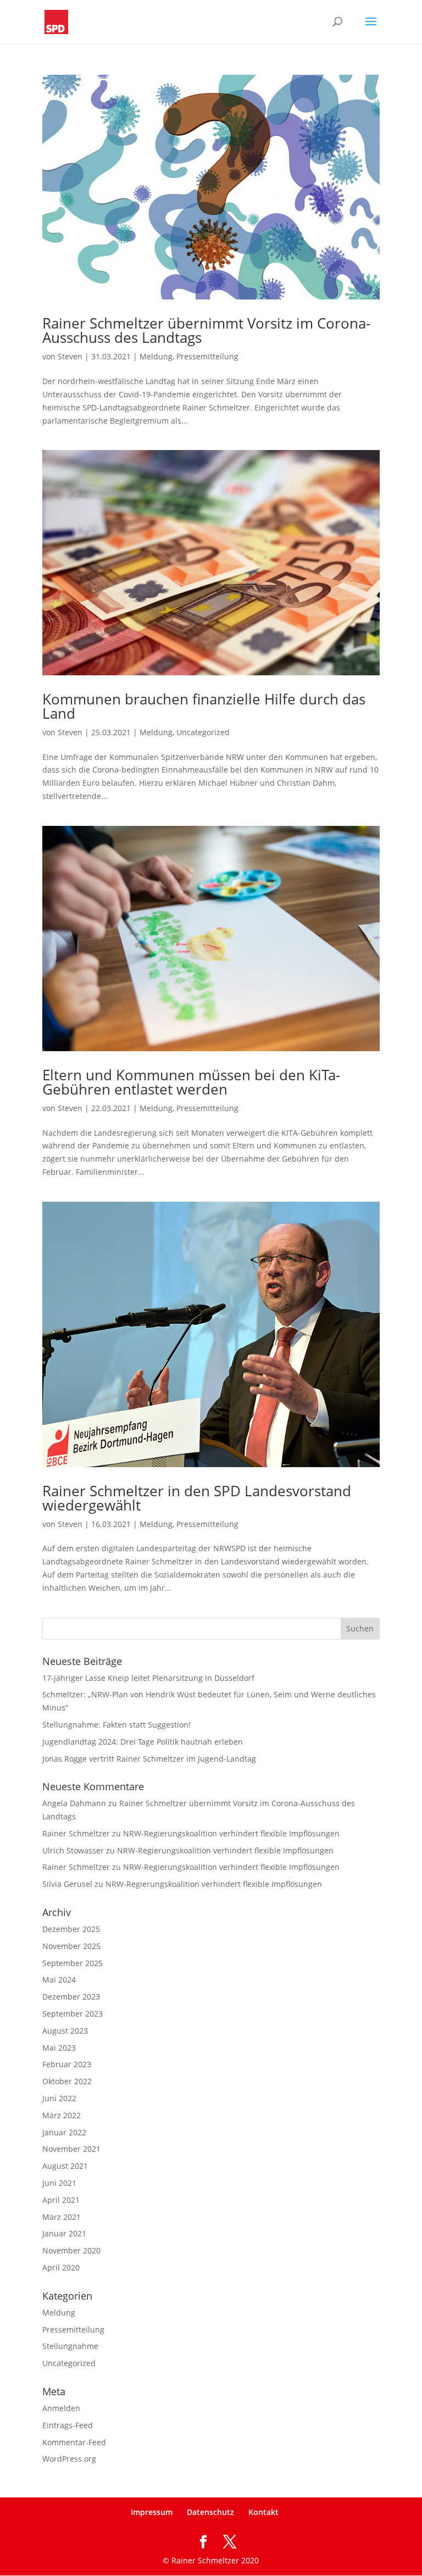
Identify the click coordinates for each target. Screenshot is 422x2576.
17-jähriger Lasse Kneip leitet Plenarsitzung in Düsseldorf (148, 1678)
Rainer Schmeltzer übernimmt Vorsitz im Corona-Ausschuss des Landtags (206, 330)
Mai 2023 (59, 2048)
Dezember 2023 (71, 1997)
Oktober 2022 (67, 2081)
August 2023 (65, 2031)
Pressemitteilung (207, 356)
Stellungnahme (70, 2346)
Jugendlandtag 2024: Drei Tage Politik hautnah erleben (143, 1742)
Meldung (156, 356)
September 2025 (73, 1963)
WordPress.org (69, 2459)
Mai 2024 (59, 1980)
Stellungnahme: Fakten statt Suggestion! (116, 1725)
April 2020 (61, 2267)
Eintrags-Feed (68, 2425)
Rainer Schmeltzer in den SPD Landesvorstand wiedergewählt (197, 1498)
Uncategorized (203, 732)
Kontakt (263, 2512)
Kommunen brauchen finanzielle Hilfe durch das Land (204, 706)
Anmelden (61, 2408)
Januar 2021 (64, 2233)
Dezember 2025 (71, 1929)
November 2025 (71, 1946)
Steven (70, 356)
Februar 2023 (67, 2064)
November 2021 (71, 2149)
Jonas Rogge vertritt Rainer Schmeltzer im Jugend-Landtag (149, 1759)
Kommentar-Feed (74, 2442)
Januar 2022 (64, 2132)
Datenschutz (210, 2512)
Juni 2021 (59, 2183)
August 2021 (65, 2166)
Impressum (152, 2512)
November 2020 (71, 2250)
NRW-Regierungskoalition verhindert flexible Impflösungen (231, 1833)
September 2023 (73, 2014)
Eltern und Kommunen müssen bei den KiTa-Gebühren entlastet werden (191, 1082)
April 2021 (61, 2200)
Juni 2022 (59, 2098)
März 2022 (62, 2115)
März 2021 (62, 2217)
